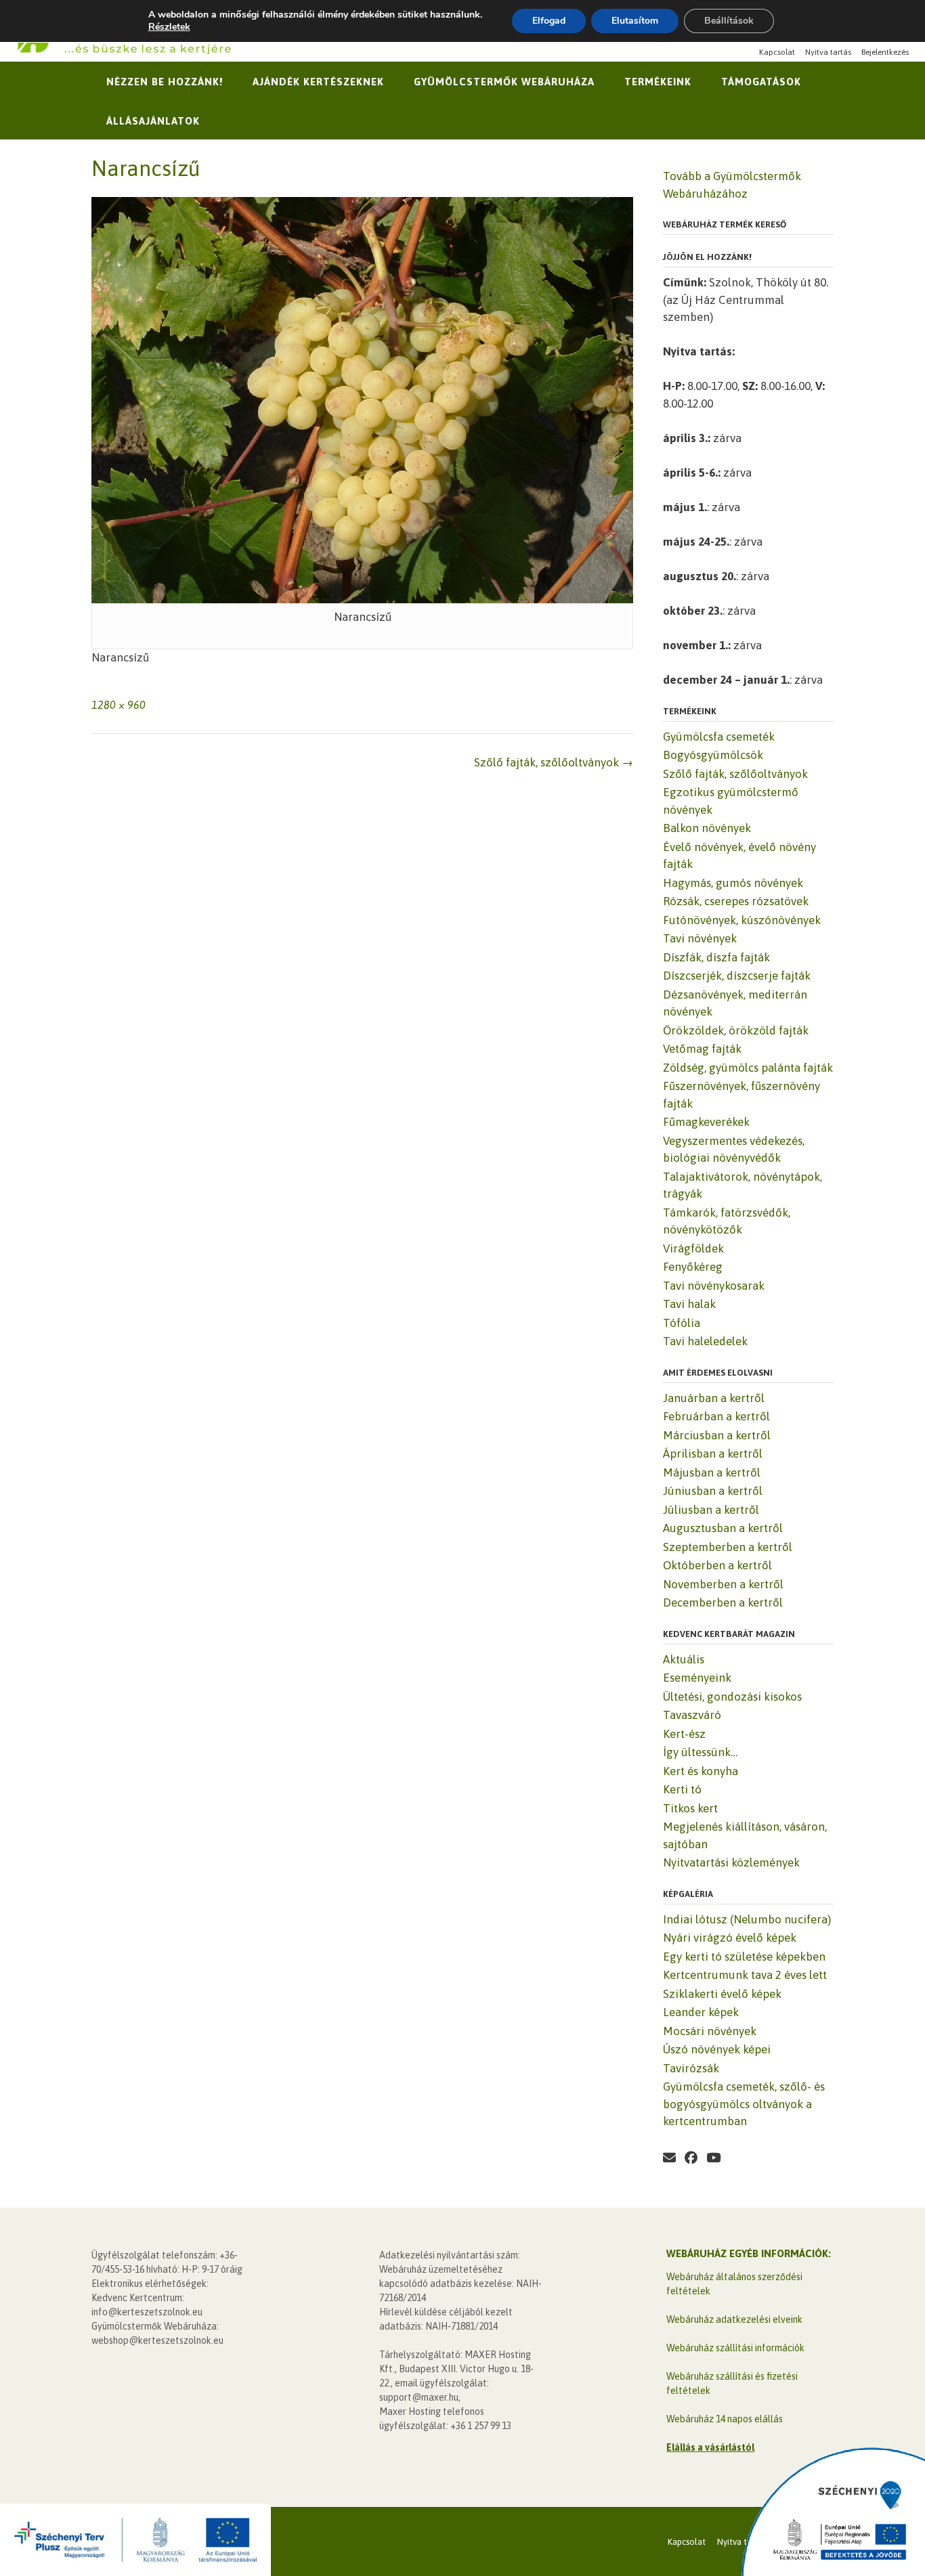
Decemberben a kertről (723, 1602)
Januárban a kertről (714, 1398)
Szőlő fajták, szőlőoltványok (554, 762)
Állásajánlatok (153, 121)
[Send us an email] (669, 2158)
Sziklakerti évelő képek (722, 1994)
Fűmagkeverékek (706, 1122)
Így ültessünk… (700, 1752)
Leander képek (701, 2012)
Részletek (169, 27)
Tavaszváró (692, 1715)
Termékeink (658, 82)
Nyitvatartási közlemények (731, 1862)
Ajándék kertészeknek (318, 82)
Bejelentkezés (885, 52)
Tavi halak (689, 1304)
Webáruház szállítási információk (735, 2348)
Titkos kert (690, 1808)
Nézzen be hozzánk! (165, 82)
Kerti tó (682, 1789)
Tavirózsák (691, 2068)
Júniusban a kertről (713, 1491)
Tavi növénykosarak (714, 1286)
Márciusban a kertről (717, 1435)
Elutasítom (635, 21)
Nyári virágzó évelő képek (730, 1938)
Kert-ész (684, 1734)
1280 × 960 (119, 705)
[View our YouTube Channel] (713, 2158)
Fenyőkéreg (693, 1267)
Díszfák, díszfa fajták (716, 957)
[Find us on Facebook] (691, 2158)
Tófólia (682, 1323)
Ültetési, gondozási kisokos (732, 1697)
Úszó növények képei (717, 2049)
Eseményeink (697, 1678)
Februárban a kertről (716, 1416)
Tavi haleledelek (705, 1341)
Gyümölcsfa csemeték (719, 737)
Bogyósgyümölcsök (713, 755)
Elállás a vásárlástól (710, 2447)
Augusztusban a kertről (723, 1528)
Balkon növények (707, 828)
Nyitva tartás (828, 52)
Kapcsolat (777, 52)
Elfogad (549, 21)
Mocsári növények (710, 2031)
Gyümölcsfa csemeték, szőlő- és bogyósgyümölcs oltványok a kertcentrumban (744, 2104)
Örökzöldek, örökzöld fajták (736, 1030)
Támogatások (761, 82)
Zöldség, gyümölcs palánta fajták (748, 1068)
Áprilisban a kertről (713, 1454)
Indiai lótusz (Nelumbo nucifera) (747, 1919)
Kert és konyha (701, 1771)
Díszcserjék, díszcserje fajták (737, 976)
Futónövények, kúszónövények (742, 920)
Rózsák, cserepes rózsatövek (736, 901)
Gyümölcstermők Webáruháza (504, 82)
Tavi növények (700, 938)
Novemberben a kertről (723, 1584)
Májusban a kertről (712, 1472)
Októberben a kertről (717, 1565)
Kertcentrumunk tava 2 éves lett (745, 1975)
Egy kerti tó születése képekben (744, 1957)
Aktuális (684, 1659)
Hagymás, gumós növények (733, 883)
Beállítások (729, 21)
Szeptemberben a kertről (728, 1547)
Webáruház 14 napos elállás (725, 2419)
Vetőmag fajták (702, 1049)
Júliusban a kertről (711, 1510)
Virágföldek (693, 1248)
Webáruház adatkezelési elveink (734, 2319)
